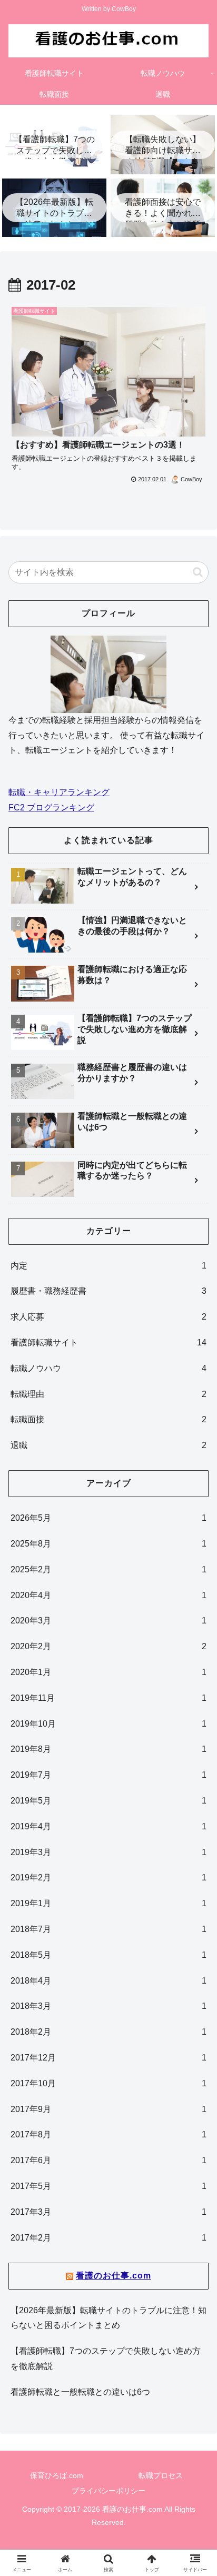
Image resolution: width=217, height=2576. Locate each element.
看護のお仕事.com (114, 2276)
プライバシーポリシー (108, 2491)
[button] (198, 572)
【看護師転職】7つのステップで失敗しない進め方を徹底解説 (106, 2359)
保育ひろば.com (57, 2475)
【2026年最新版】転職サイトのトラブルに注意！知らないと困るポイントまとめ (108, 2318)
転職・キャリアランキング (59, 792)
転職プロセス (161, 2475)
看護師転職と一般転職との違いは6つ (80, 2392)
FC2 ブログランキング (51, 808)
